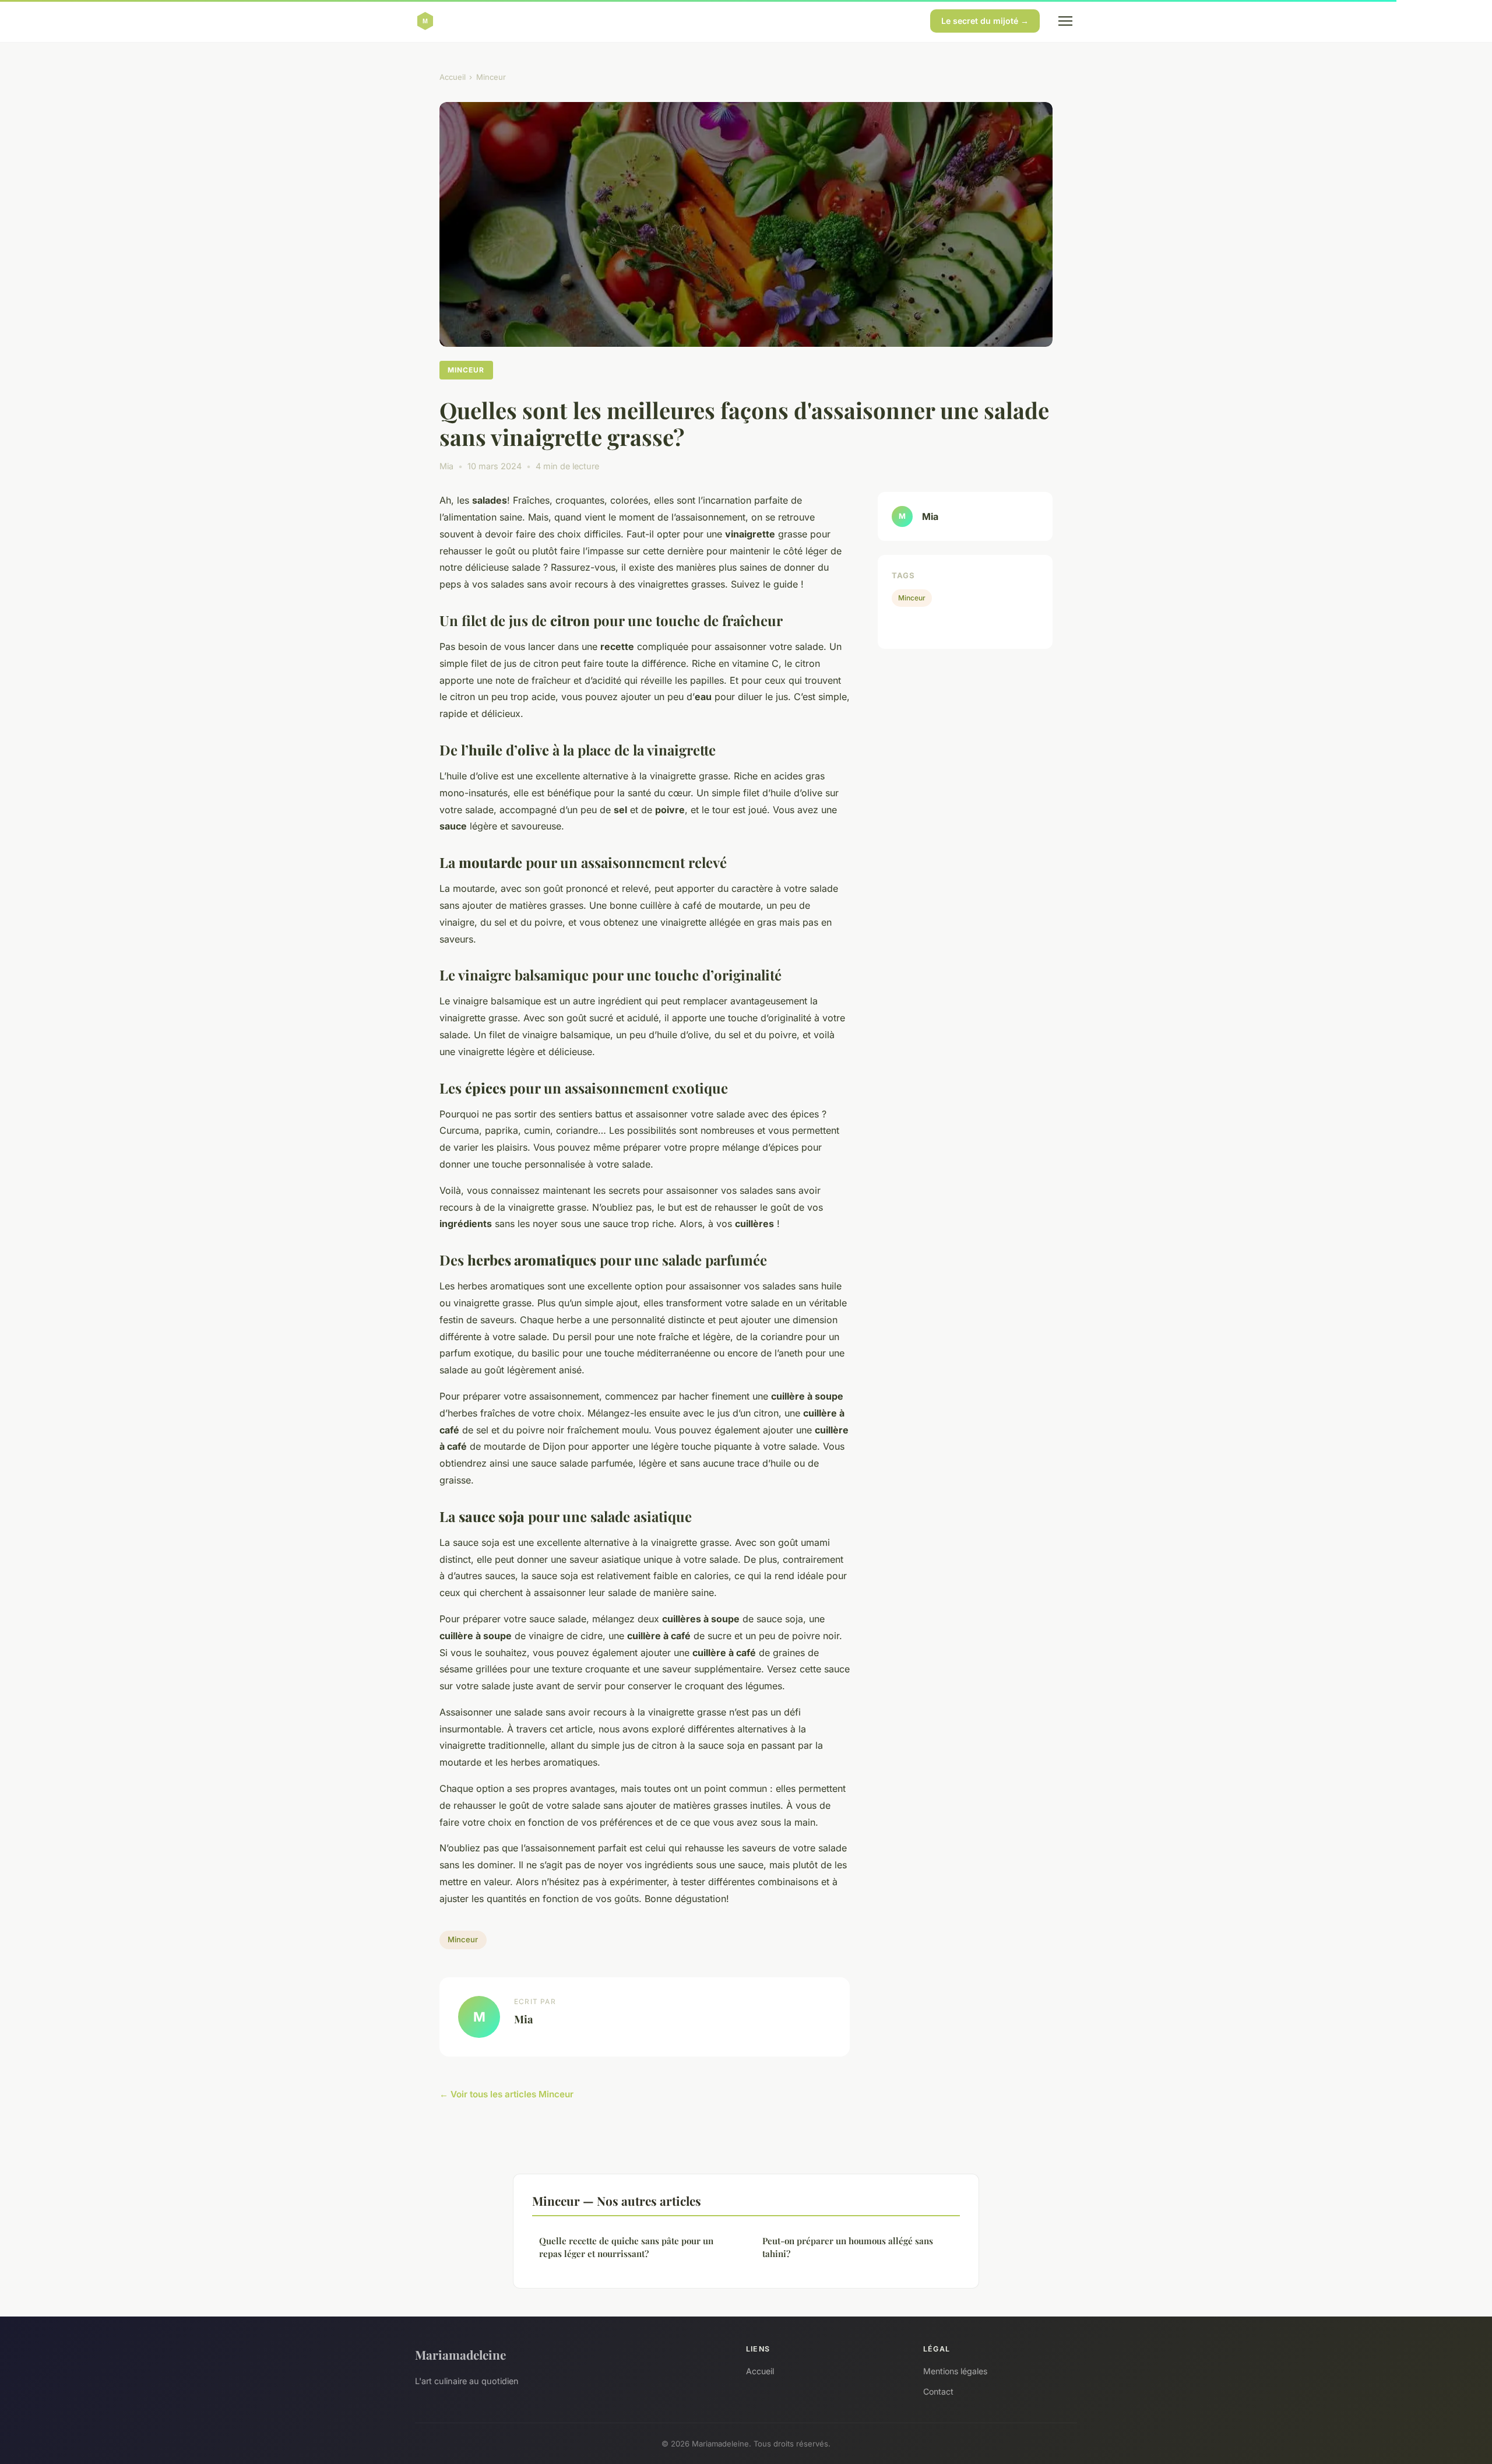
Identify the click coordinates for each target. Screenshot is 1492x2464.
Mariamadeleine (460, 2354)
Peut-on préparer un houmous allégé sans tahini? (848, 2247)
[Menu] (1065, 21)
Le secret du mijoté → (985, 21)
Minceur (491, 77)
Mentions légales (955, 2371)
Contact (938, 2391)
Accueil (453, 77)
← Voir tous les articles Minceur (506, 2094)
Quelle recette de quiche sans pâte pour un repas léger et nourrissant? (626, 2247)
